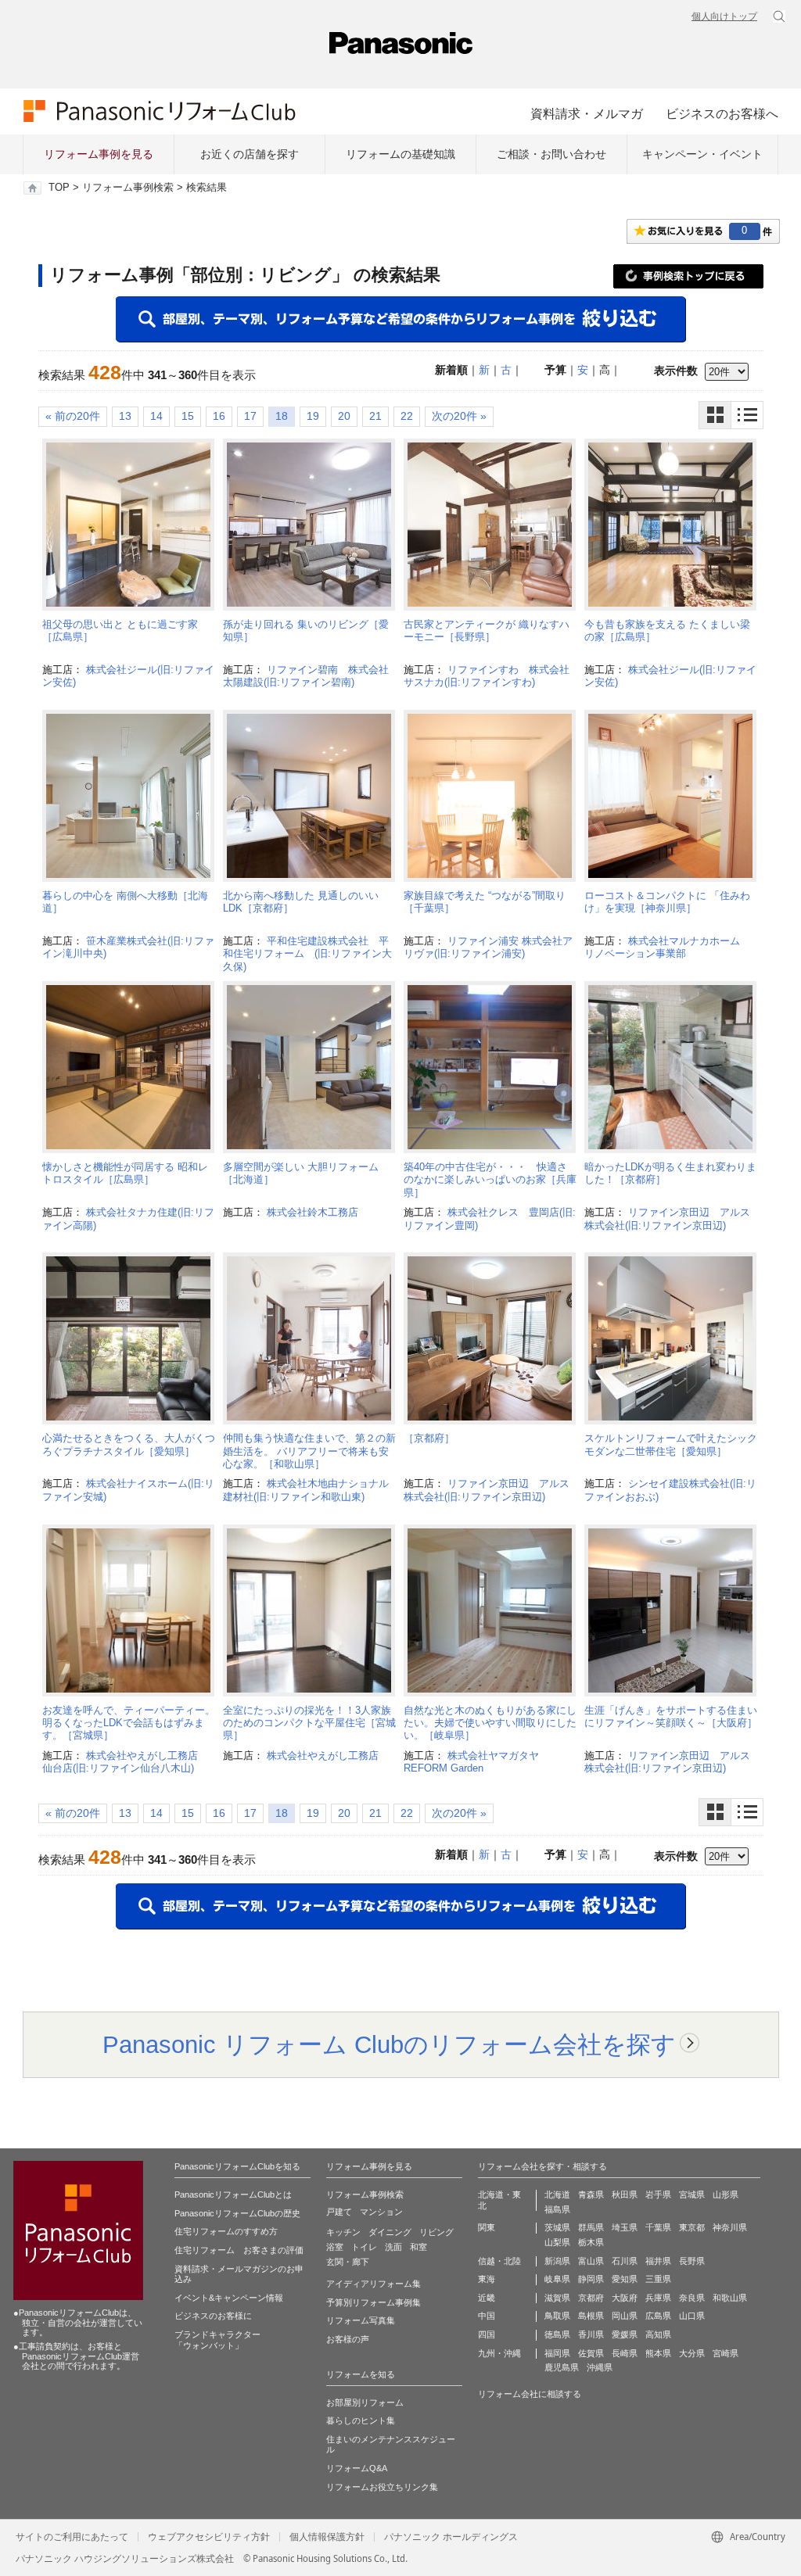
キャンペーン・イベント (702, 154)
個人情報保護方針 (327, 2537)
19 (313, 416)
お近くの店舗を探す (250, 154)
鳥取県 (557, 2316)
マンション (381, 2212)
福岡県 (557, 2353)
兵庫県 (658, 2298)
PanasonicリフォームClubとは (233, 2194)
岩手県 (658, 2194)
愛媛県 (625, 2334)
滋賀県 (557, 2298)
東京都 (692, 2227)
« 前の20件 (73, 416)
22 (407, 416)
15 (188, 416)
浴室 (335, 2247)
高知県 (658, 2334)
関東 (487, 2227)
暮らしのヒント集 (361, 2420)
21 (375, 416)
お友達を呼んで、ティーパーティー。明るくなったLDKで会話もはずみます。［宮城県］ (129, 1723)
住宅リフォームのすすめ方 (226, 2231)
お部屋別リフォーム (365, 2402)
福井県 (658, 2261)
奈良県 (692, 2298)
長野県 (692, 2261)
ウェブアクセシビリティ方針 (209, 2537)
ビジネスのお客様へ (722, 113)
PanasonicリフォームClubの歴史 (237, 2213)
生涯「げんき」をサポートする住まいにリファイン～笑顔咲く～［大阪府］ (671, 1716)
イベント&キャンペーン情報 (229, 2298)
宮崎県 (726, 2353)
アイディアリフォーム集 (374, 2284)
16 (219, 416)
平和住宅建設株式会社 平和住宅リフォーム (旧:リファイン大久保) (307, 954)
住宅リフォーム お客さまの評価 (239, 2250)
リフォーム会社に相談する (530, 2394)
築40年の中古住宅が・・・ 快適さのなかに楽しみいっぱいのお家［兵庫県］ (490, 1180)
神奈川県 (730, 2227)
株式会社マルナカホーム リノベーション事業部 (667, 947)
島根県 (591, 2316)
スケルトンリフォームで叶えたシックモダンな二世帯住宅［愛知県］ (671, 1444)
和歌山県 (730, 2298)
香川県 (591, 2334)
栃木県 (591, 2242)
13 (125, 416)
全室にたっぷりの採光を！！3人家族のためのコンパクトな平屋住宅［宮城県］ (309, 1723)
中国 (487, 2316)
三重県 (658, 2279)
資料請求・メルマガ (587, 113)
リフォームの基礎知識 (400, 154)
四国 (487, 2334)
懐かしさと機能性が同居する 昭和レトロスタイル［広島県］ (125, 1173)
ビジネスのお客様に (213, 2316)
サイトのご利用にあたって (72, 2537)
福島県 (557, 2209)
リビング (436, 2232)
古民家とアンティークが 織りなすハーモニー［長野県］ (487, 631)
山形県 (726, 2194)
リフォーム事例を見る (99, 154)
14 (156, 416)
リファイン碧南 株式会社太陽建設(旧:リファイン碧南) (306, 676)
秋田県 (625, 2194)
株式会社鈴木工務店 (312, 1212)
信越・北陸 (499, 2261)
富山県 (591, 2261)
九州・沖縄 (499, 2353)
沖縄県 (600, 2367)
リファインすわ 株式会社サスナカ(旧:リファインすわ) (487, 676)
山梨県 (557, 2242)
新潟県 (557, 2261)
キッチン (343, 2232)
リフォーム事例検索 (128, 188)
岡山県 (625, 2316)
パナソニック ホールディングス (451, 2537)
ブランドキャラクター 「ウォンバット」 (217, 2340)
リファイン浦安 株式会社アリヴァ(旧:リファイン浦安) (488, 947)
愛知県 (625, 2279)
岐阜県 (557, 2279)
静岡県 (591, 2279)
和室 (418, 2247)
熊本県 (658, 2353)
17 (250, 416)
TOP (59, 188)
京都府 (591, 2298)
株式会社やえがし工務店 (323, 1756)
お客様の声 (348, 2339)
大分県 (692, 2353)
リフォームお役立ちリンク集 (382, 2487)
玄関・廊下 (348, 2262)
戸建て (339, 2212)
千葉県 (658, 2227)
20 (344, 416)
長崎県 (625, 2353)
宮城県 (692, 2194)
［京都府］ (429, 1438)
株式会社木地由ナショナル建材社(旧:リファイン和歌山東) (306, 1490)
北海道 (557, 2194)
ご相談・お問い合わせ (551, 154)
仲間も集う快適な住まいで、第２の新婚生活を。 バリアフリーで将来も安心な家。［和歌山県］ (309, 1451)
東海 (487, 2279)
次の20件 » (459, 416)
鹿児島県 (562, 2367)
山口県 (692, 2316)
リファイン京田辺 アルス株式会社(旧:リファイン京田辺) (667, 1218)
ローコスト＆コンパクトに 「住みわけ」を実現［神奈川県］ (667, 902)
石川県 (625, 2261)
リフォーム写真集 (361, 2320)
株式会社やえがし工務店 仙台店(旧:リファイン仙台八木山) (125, 1762)
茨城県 (557, 2227)
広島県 (658, 2316)
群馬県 (591, 2227)
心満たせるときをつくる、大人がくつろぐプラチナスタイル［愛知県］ (129, 1444)
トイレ (364, 2247)
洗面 (393, 2247)
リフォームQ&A (357, 2468)
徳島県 (557, 2334)
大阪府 (625, 2298)
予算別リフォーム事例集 (374, 2302)
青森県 (591, 2194)
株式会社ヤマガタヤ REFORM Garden (476, 1762)
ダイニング (390, 2232)
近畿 (487, 2298)
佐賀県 (591, 2353)
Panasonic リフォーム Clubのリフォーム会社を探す (389, 2044)
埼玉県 (625, 2227)
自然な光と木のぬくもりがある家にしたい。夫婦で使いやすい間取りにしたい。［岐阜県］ (490, 1723)
